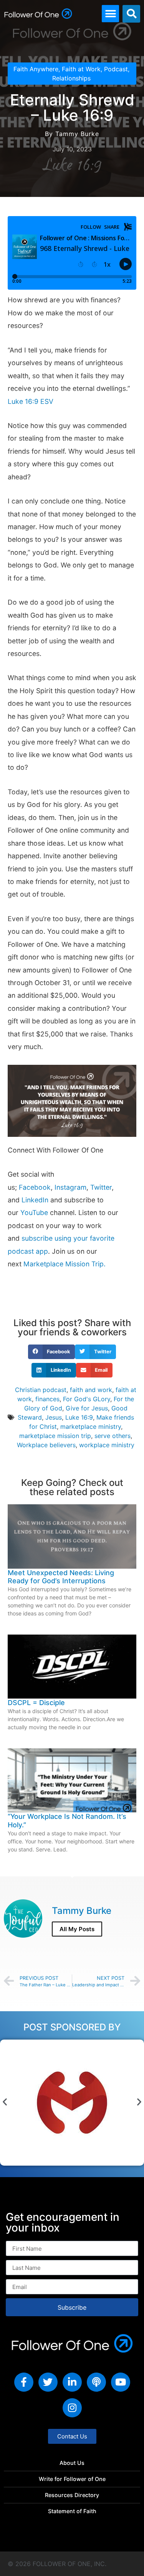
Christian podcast (41, 1390)
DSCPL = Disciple (36, 1703)
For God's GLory (87, 1399)
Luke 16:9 (79, 1417)
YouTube (34, 1213)
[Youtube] (121, 2382)
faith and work (91, 1390)
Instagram (70, 1187)
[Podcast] (96, 2382)
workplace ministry (107, 1445)
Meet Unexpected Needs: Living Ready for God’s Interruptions (61, 1577)
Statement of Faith (72, 2511)
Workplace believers (46, 1445)
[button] (110, 14)
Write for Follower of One (72, 2479)
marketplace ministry (91, 1427)
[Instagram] (72, 2408)
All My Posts (77, 1929)
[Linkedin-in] (72, 2382)
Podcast (116, 69)
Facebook (35, 1187)
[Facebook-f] (24, 2382)
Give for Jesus (87, 1408)
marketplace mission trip (55, 1436)
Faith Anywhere (36, 69)
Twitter (101, 1187)
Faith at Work (81, 69)
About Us (72, 2463)
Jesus (54, 1417)
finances (47, 1399)
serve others (113, 1436)
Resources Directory (72, 2495)
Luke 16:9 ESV (31, 401)
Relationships (71, 78)
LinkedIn (35, 1200)
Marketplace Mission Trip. (65, 1264)
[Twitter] (48, 2382)
